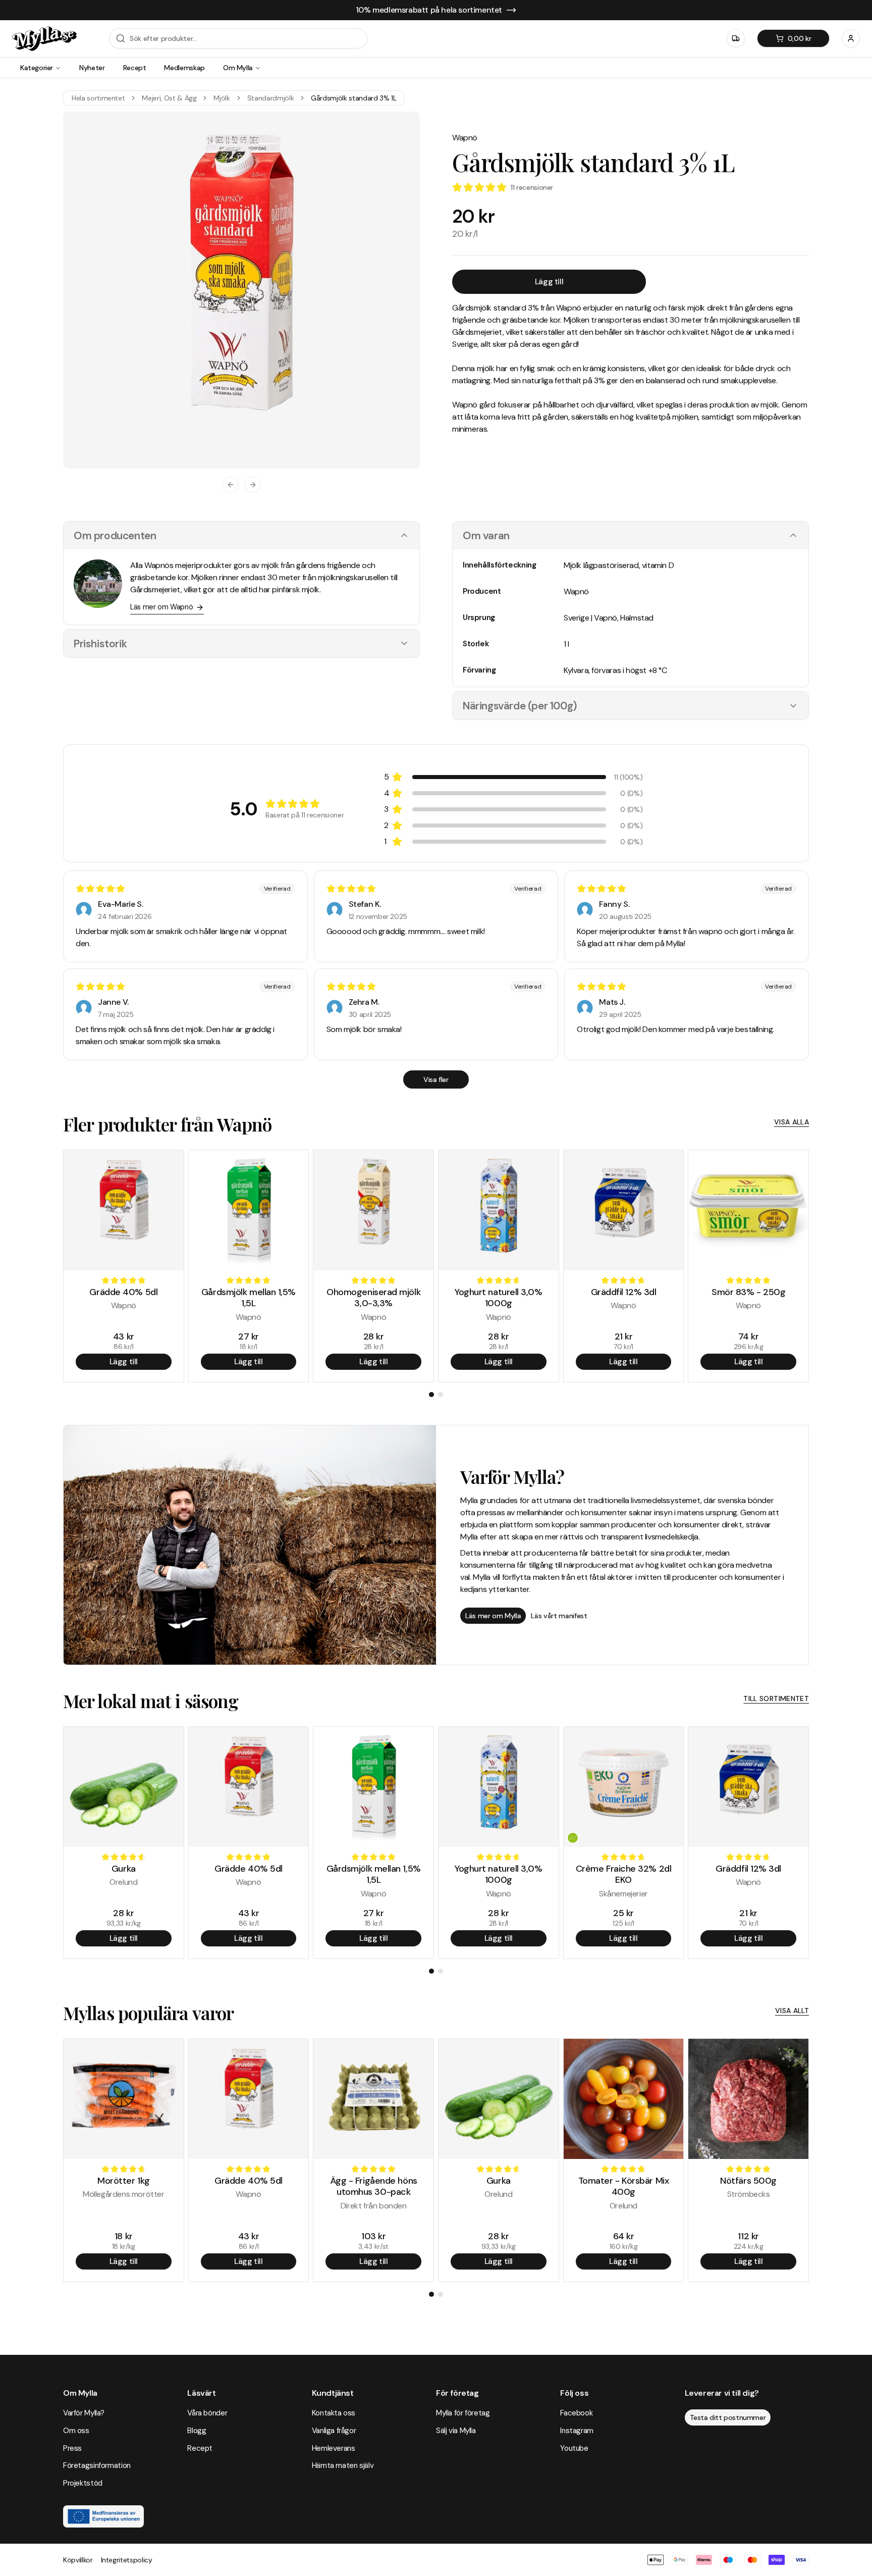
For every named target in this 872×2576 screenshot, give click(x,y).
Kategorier (37, 68)
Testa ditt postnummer (728, 2417)
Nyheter (92, 68)
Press (72, 2448)
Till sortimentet (776, 1698)
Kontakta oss (334, 2413)
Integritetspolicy (127, 2560)
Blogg (197, 2431)
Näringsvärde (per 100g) (520, 706)
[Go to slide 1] (431, 1395)
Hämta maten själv (343, 2465)
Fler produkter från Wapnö (168, 1124)
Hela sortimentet (98, 98)
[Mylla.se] (44, 39)
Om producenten (115, 535)
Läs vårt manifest (559, 1616)
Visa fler (436, 1079)
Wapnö (465, 138)
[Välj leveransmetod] (736, 38)
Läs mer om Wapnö (161, 607)
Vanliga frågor (334, 2431)
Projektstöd (83, 2483)
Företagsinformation (97, 2465)
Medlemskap (184, 68)
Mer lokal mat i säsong (151, 1701)
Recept (135, 68)
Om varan (486, 535)
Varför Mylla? (84, 2413)
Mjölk (222, 98)
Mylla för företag (463, 2413)
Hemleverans (334, 2448)
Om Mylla (238, 68)
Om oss (76, 2431)
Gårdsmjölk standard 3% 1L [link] (353, 98)
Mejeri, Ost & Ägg (169, 98)
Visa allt (792, 2011)
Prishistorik (100, 643)
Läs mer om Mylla (493, 1616)
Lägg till (549, 281)
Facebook (576, 2413)
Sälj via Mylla (456, 2431)
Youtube (574, 2448)
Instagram (577, 2431)
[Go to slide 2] (441, 1395)
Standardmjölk (270, 98)
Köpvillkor (78, 2560)
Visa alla (792, 1122)
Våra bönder (207, 2413)
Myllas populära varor (148, 2013)
